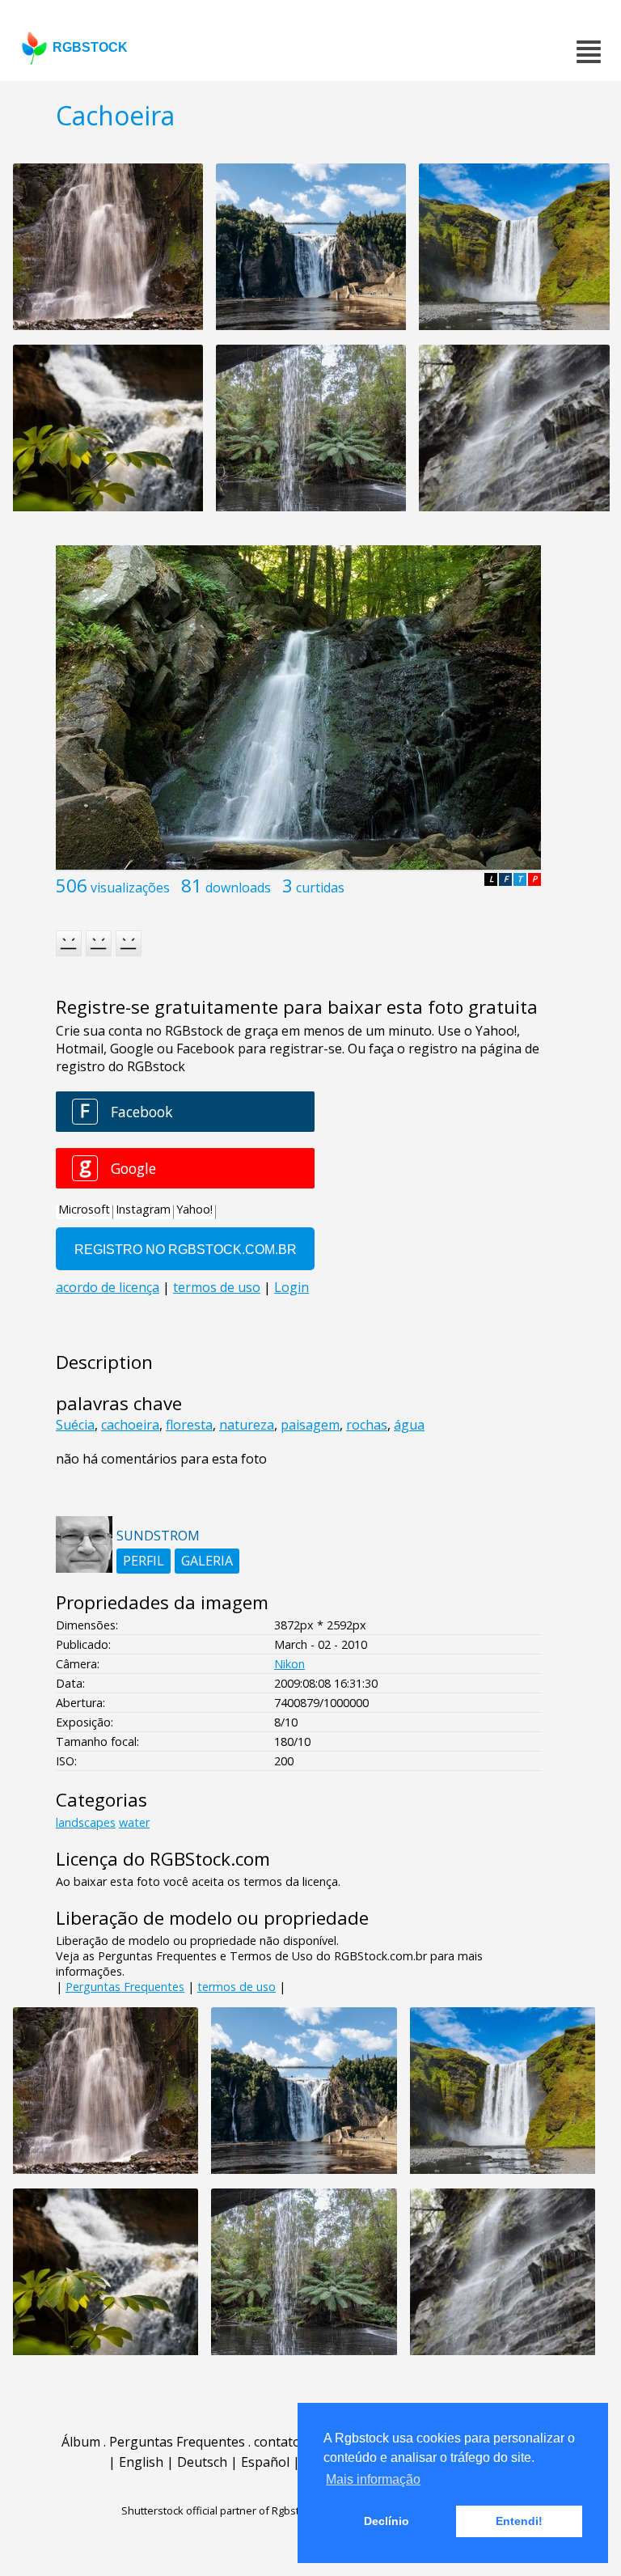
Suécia (75, 1425)
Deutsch (202, 2462)
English (141, 2462)
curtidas (320, 888)
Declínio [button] (387, 2521)
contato (277, 2442)
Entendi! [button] (519, 2521)
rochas (367, 1425)
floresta (189, 1425)
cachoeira (130, 1425)
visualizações (130, 888)
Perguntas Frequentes (125, 1987)
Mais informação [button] (373, 2479)
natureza (247, 1425)
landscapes (86, 1822)
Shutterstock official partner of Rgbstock (219, 2510)
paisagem (310, 1425)
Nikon (289, 1664)
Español (265, 2462)
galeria (207, 1561)
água (409, 1425)
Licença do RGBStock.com (163, 1859)
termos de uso (237, 1987)
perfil (144, 1561)
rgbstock (90, 47)
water (134, 1822)
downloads (238, 888)
